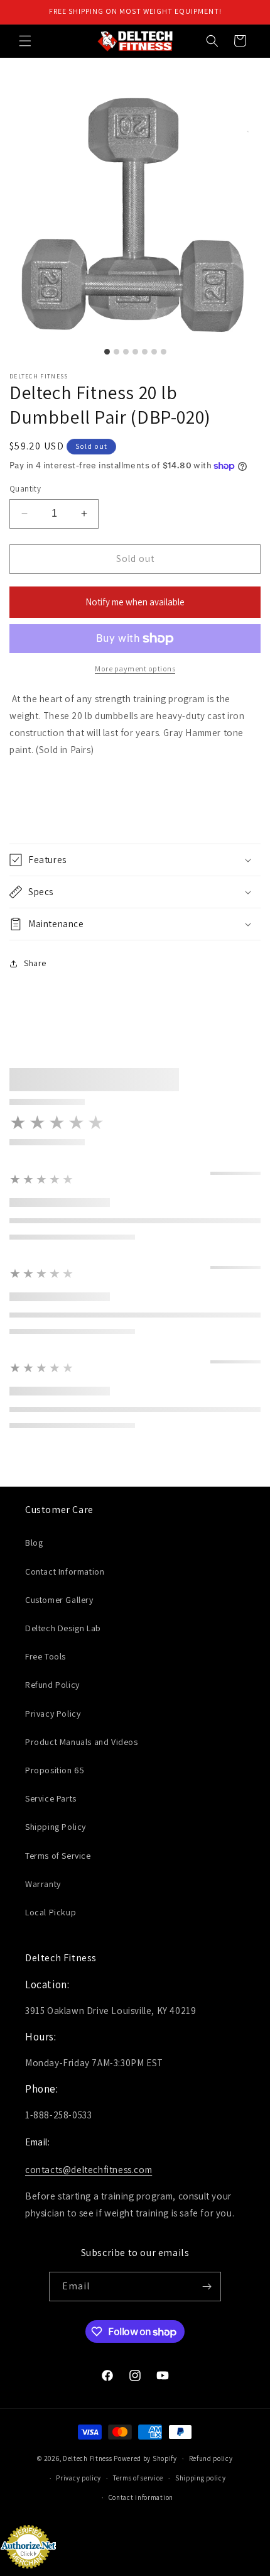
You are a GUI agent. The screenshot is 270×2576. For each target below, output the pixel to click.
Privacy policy (78, 2478)
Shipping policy (201, 2478)
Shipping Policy (56, 1827)
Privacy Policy (53, 1714)
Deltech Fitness (88, 2458)
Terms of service (138, 2478)
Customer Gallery (59, 1600)
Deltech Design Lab (63, 1628)
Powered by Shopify (145, 2458)
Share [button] (35, 963)
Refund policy (211, 2458)
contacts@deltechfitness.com (89, 2170)
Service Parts (51, 1798)
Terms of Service (58, 1856)
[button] (25, 41)
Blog (34, 1543)
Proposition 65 (55, 1770)
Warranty (43, 1884)
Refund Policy (52, 1685)
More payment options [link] (135, 669)
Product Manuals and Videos (82, 1742)
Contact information (141, 2497)
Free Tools (46, 1656)
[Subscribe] (207, 2287)
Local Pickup (51, 1912)
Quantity (25, 489)
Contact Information (65, 1571)
